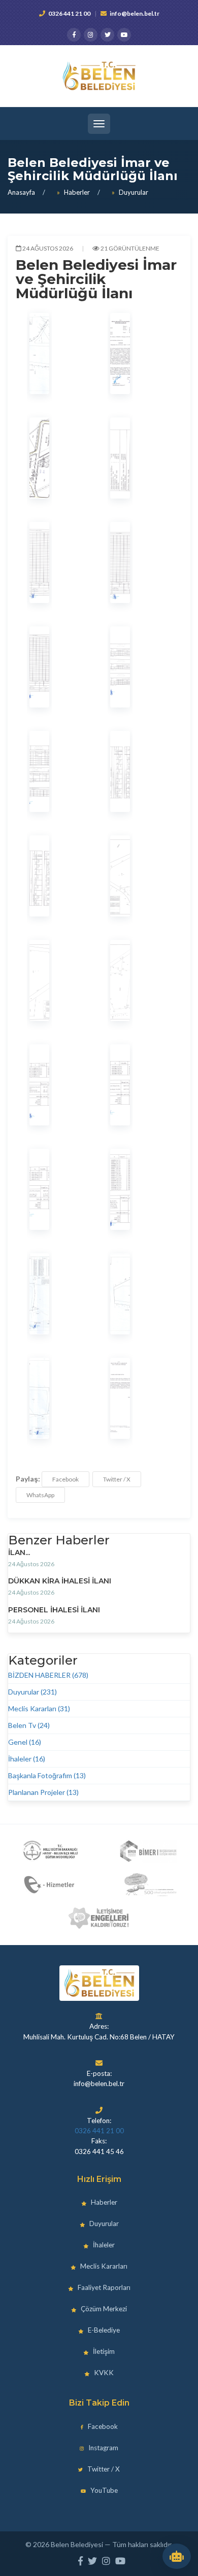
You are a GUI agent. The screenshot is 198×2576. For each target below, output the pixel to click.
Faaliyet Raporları (103, 2287)
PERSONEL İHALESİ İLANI (54, 1610)
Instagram (103, 2448)
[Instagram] (91, 35)
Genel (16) (25, 1742)
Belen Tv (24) (29, 1725)
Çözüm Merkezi (103, 2309)
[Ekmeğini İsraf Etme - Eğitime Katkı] (148, 1885)
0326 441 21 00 (69, 13)
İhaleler (103, 2245)
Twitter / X (117, 1479)
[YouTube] (124, 35)
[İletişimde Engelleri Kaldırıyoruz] (99, 1918)
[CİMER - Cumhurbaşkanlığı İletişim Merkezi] (148, 1851)
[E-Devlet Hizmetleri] (50, 1885)
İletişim (103, 2351)
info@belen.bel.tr (135, 13)
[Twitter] (107, 35)
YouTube (103, 2490)
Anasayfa (21, 192)
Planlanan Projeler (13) (43, 1792)
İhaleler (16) (27, 1759)
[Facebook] (74, 35)
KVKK (103, 2373)
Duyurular (134, 192)
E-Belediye (103, 2330)
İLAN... (19, 1552)
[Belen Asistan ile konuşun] (177, 2556)
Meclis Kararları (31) (39, 1708)
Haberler (77, 192)
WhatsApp (40, 1495)
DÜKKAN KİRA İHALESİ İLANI (60, 1581)
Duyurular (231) (32, 1692)
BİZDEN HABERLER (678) (48, 1675)
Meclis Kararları (103, 2266)
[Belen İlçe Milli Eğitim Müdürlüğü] (50, 1851)
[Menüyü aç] (99, 124)
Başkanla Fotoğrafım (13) (47, 1775)
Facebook (65, 1479)
